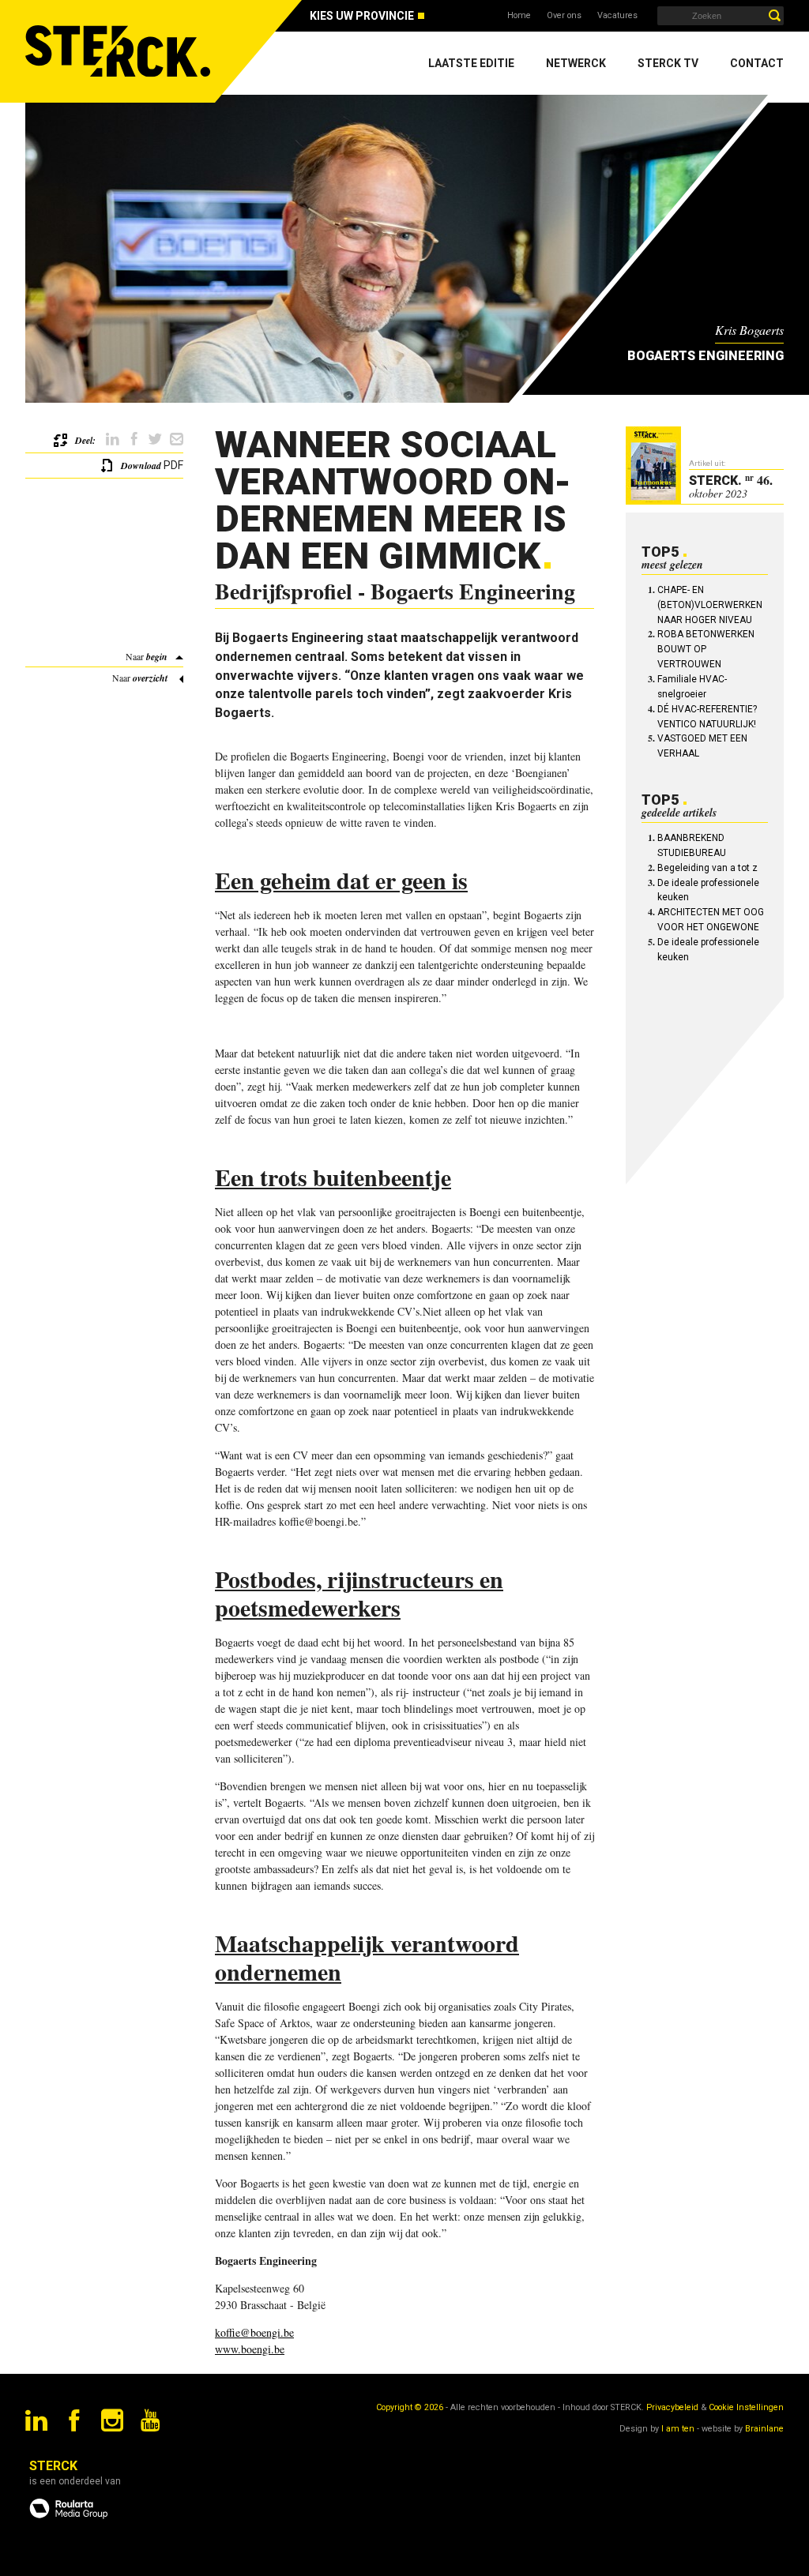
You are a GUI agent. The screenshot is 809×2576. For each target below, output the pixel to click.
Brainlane (764, 2429)
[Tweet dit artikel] (155, 439)
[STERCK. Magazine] (120, 51)
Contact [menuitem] (757, 63)
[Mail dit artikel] (177, 439)
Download (141, 466)
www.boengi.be (250, 2349)
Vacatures (617, 15)
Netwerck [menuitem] (576, 63)
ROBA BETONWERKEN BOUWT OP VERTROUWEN (706, 649)
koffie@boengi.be (254, 2332)
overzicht (150, 678)
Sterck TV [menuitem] (668, 63)
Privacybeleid (672, 2407)
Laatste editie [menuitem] (471, 63)
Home (519, 15)
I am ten (678, 2429)
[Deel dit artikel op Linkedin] (113, 439)
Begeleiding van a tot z (707, 868)
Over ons (564, 15)
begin (157, 657)
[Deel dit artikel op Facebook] (134, 439)
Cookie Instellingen (746, 2407)
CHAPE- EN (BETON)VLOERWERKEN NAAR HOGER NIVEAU (710, 605)
